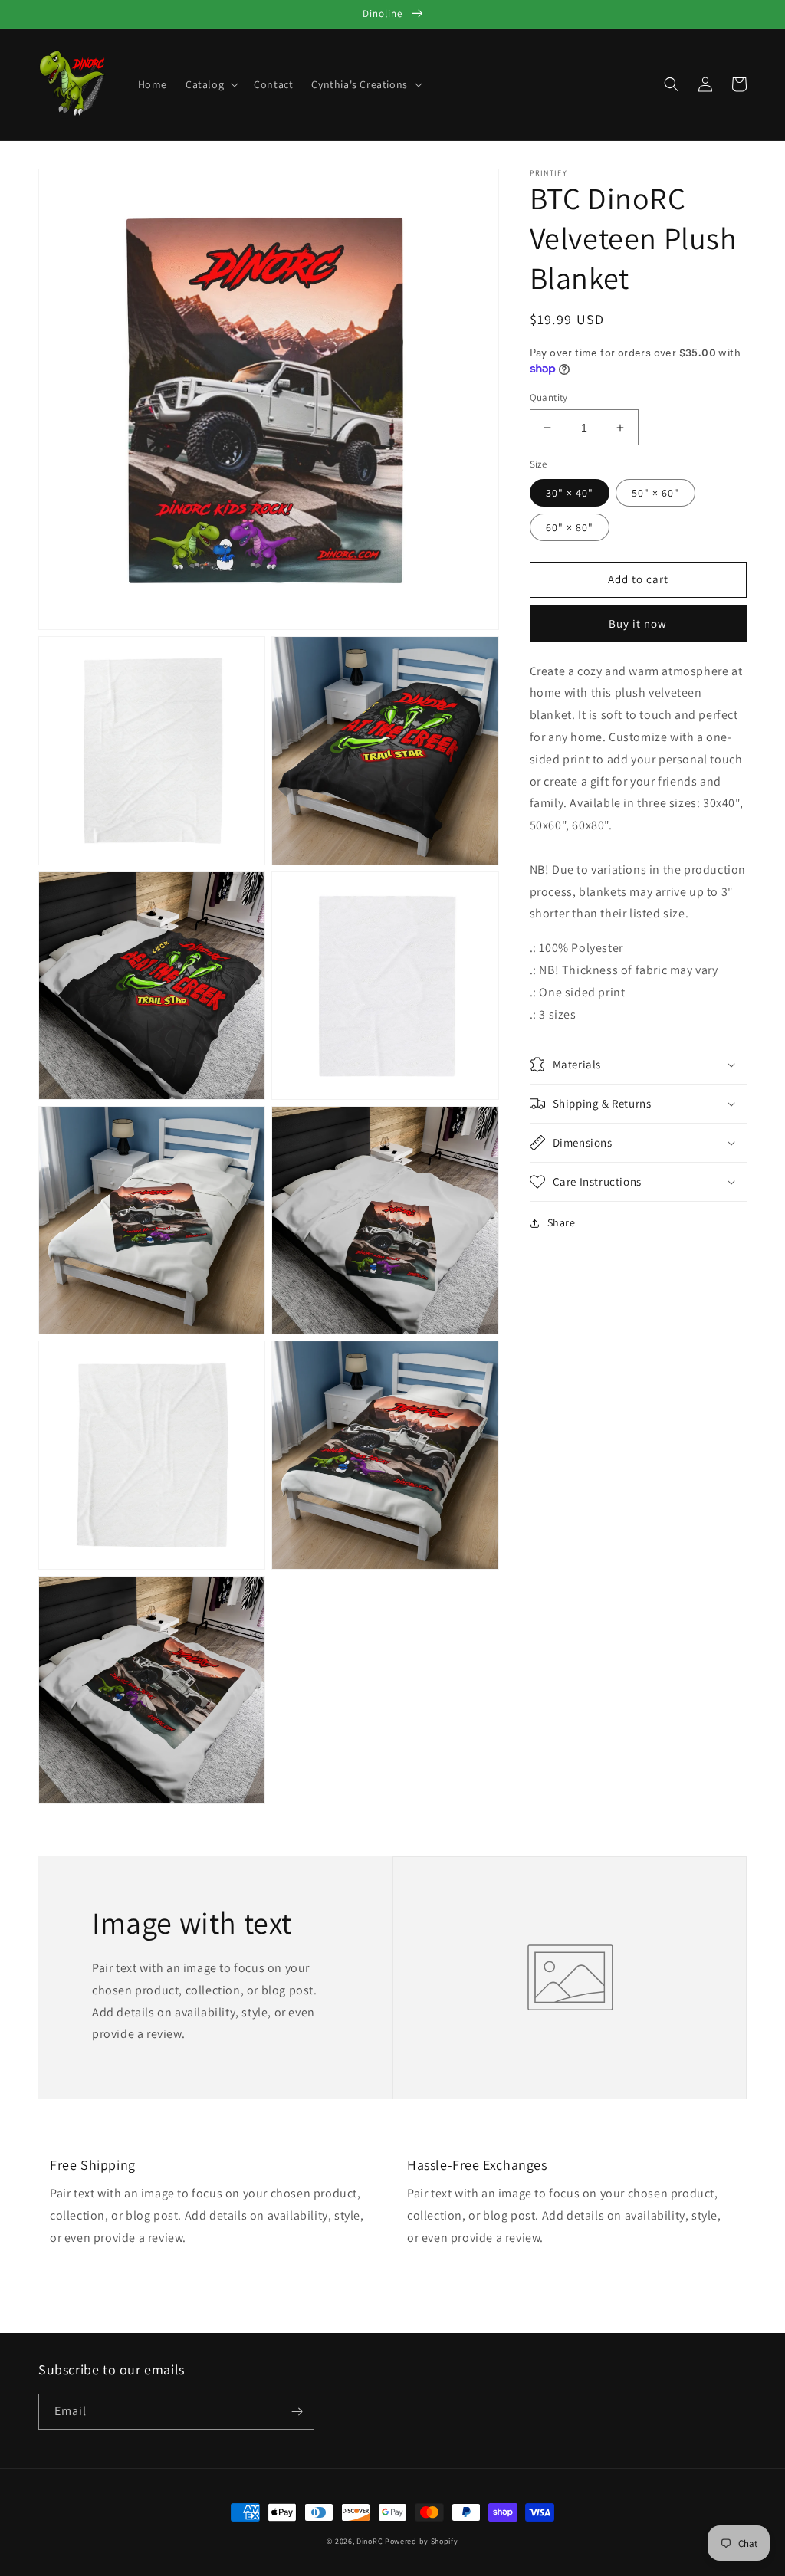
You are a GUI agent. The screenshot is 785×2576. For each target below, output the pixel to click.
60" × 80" (570, 527)
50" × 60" (655, 493)
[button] (210, 84)
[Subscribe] (297, 2412)
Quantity (549, 397)
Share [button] (562, 1222)
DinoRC (370, 2541)
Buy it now (638, 623)
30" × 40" (570, 493)
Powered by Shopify (422, 2541)
